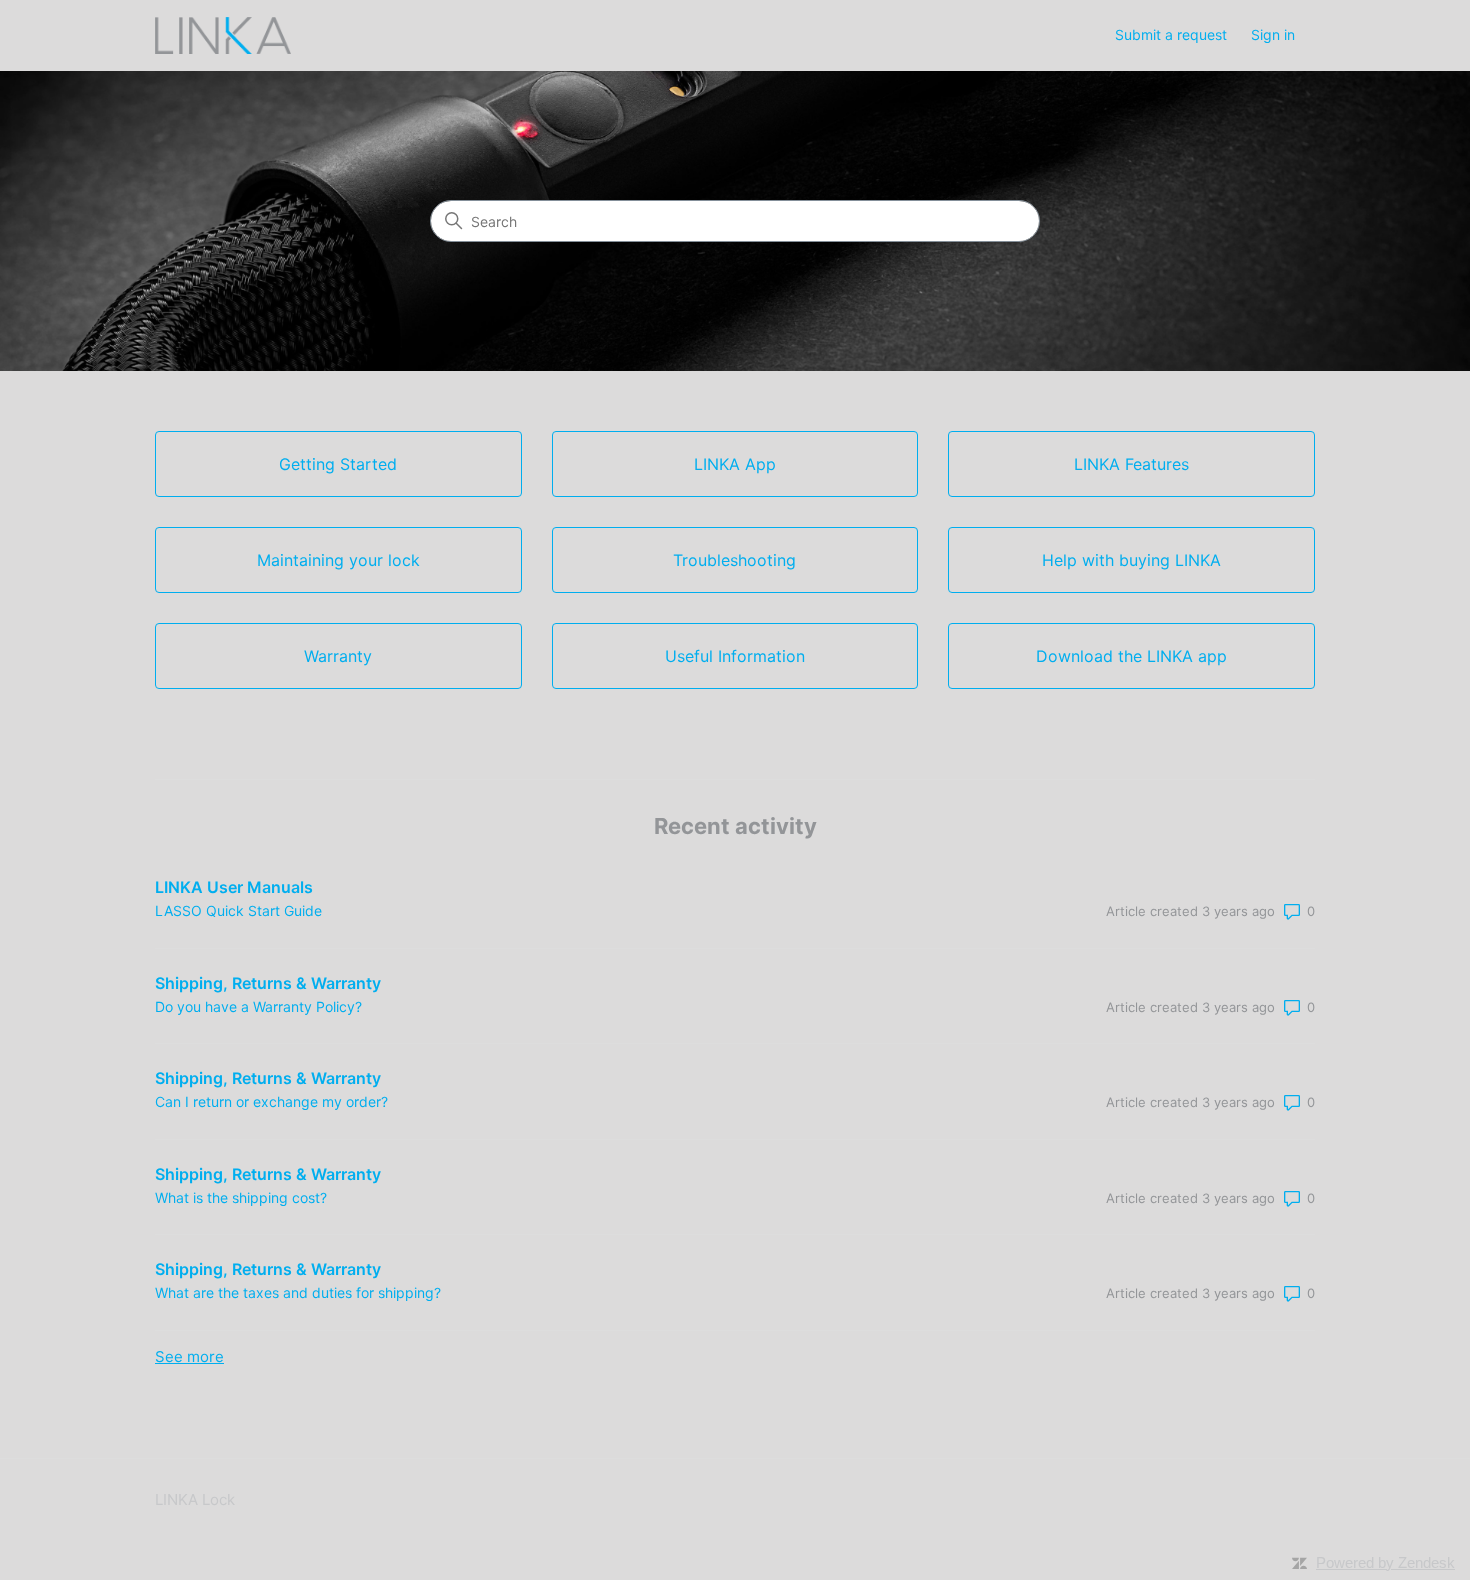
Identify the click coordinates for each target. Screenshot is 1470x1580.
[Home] (223, 35)
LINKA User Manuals (234, 887)
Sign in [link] (1273, 34)
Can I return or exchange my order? (271, 1101)
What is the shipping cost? (241, 1197)
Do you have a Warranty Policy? (258, 1006)
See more (189, 1356)
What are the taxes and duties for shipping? (298, 1292)
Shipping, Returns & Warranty (268, 983)
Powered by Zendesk (1385, 1562)
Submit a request (1171, 34)
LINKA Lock (195, 1499)
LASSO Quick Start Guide (238, 910)
